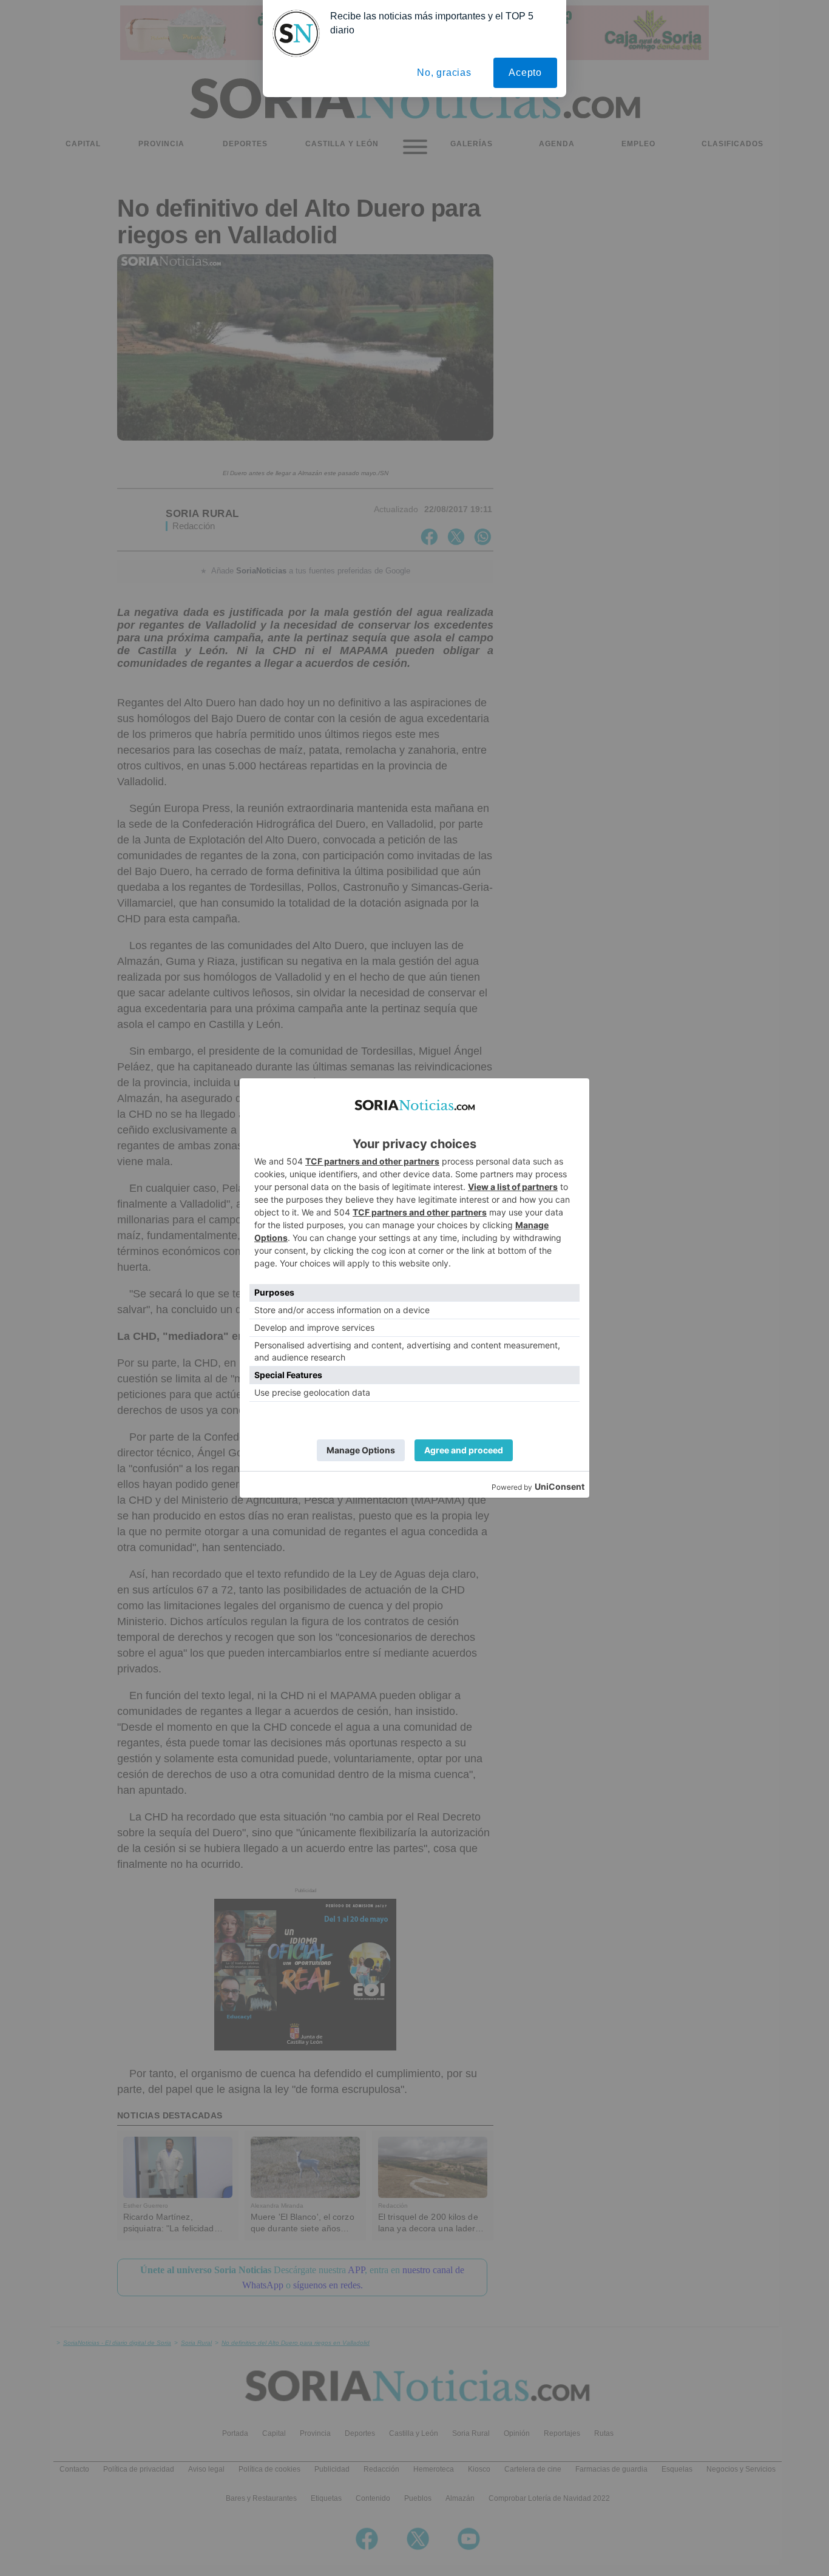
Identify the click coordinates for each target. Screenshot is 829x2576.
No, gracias (444, 73)
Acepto (525, 73)
